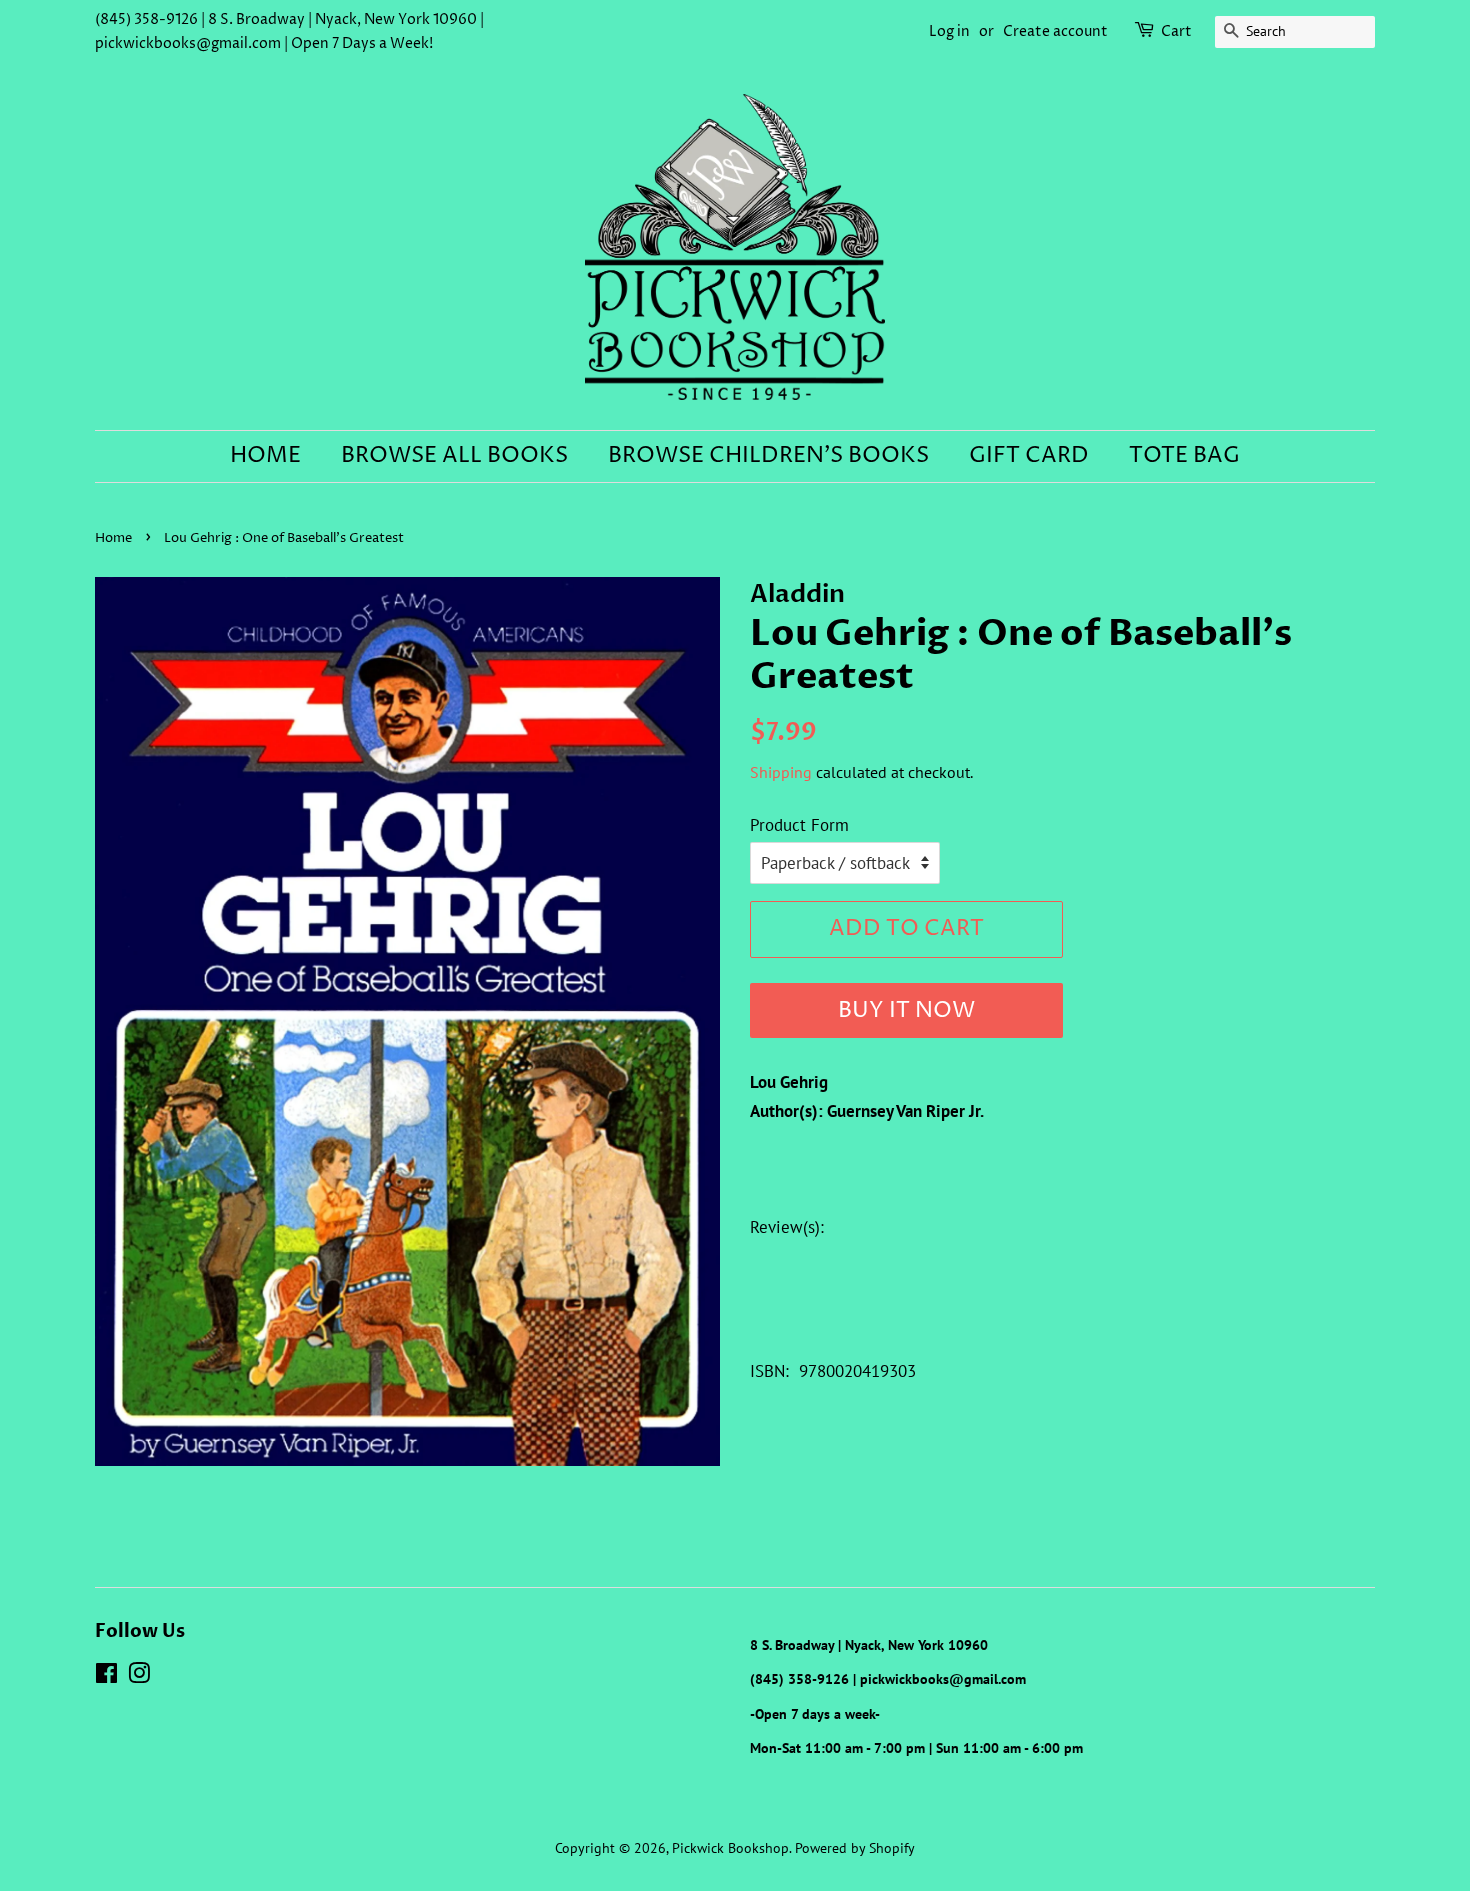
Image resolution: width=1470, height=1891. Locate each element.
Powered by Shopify (855, 1847)
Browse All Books (454, 456)
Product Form (799, 825)
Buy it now (906, 1011)
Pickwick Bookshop (730, 1847)
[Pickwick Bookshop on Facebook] (106, 1676)
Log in (949, 31)
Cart (1176, 31)
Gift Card (1029, 456)
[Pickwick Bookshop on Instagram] (139, 1676)
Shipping (781, 772)
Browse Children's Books (768, 456)
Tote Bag (1184, 456)
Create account (1055, 31)
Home (265, 456)
